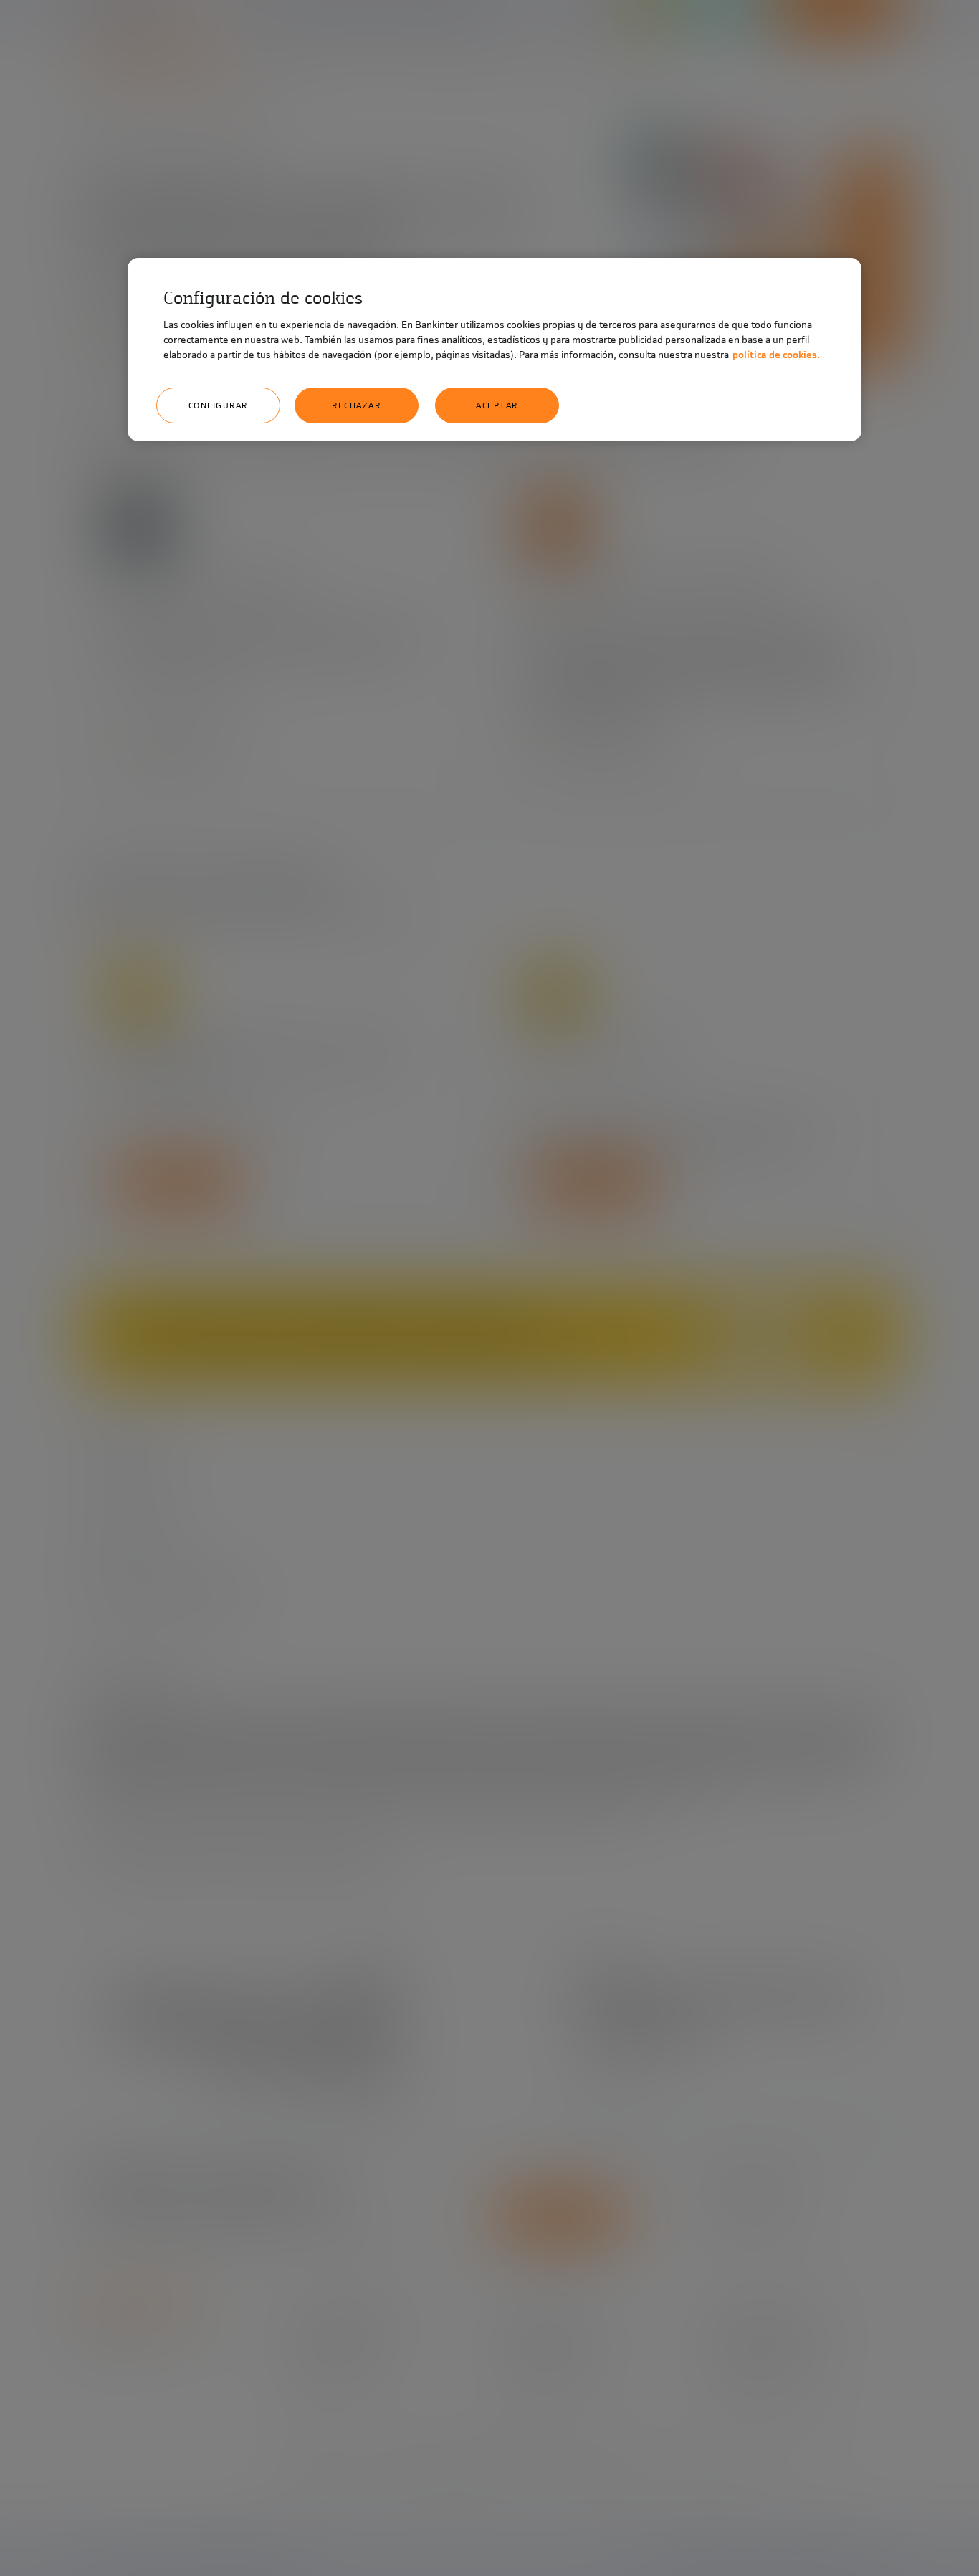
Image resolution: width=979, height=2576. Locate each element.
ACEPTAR (497, 405)
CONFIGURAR (218, 405)
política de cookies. (776, 355)
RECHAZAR (356, 405)
